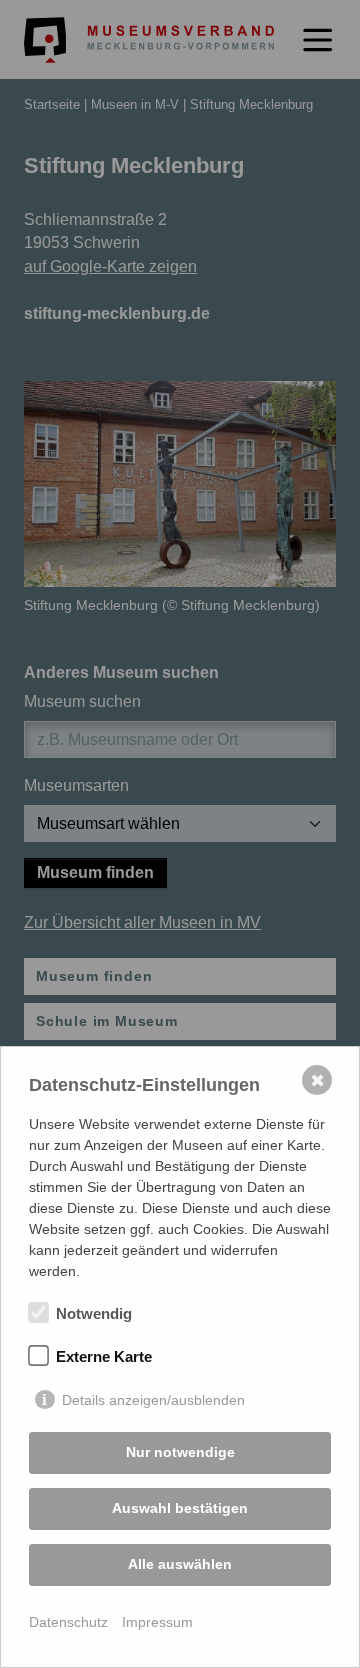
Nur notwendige (180, 1452)
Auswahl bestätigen (180, 1508)
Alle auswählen (180, 1564)
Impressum (157, 1622)
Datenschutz (68, 1622)
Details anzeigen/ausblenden (153, 1400)
